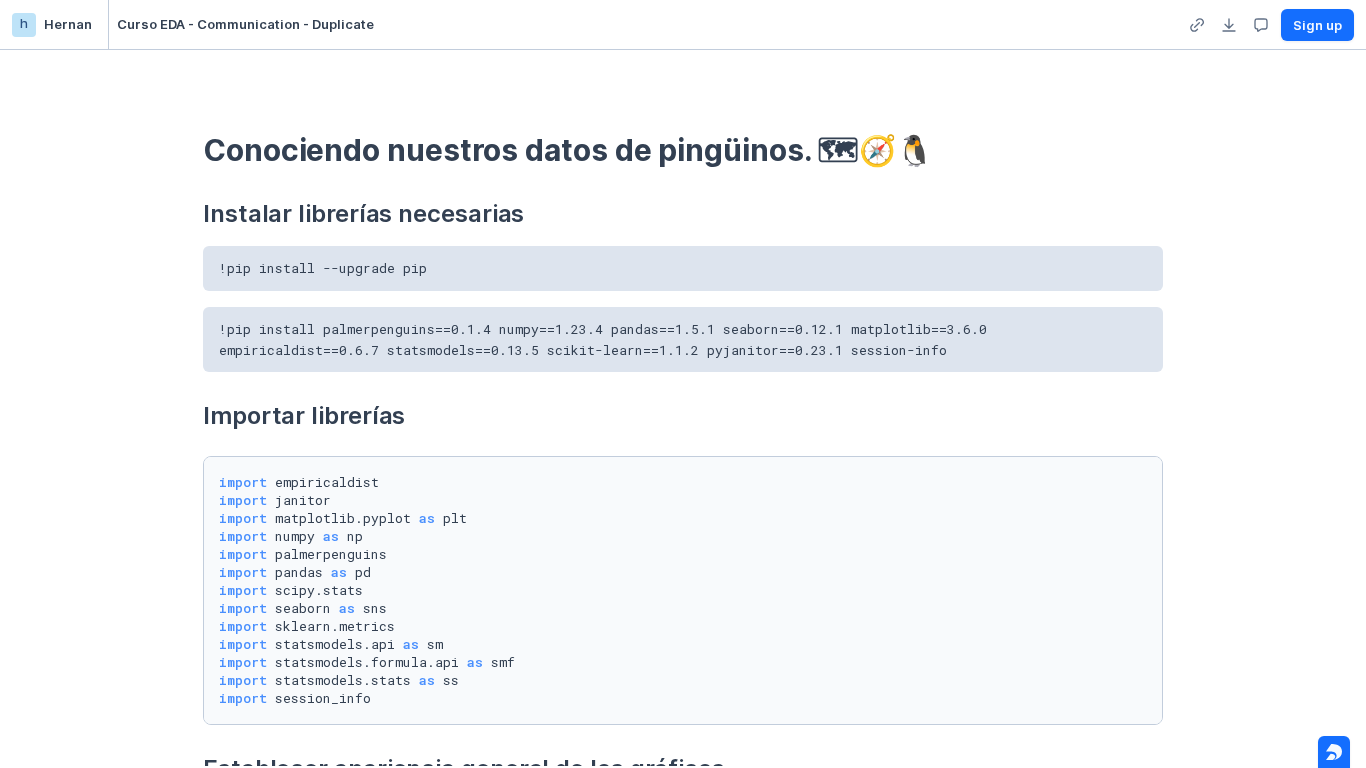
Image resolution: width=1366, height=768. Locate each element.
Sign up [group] (1317, 25)
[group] (1197, 25)
